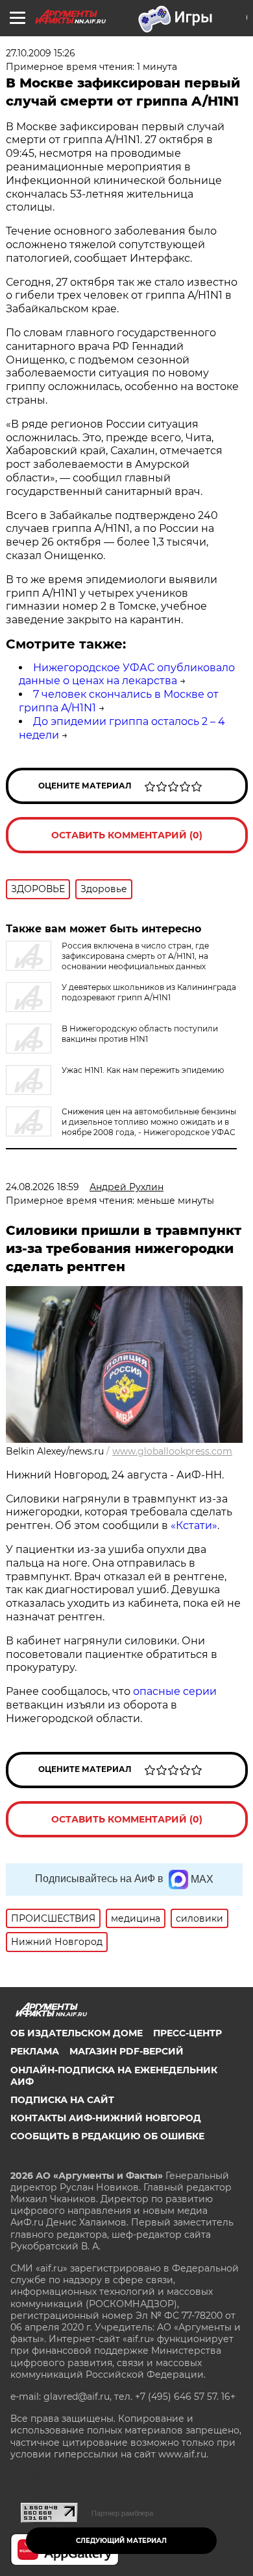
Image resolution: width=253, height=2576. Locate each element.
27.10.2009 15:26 (41, 53)
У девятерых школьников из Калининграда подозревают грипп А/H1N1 (149, 992)
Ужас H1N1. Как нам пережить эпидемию (143, 1070)
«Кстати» (194, 1525)
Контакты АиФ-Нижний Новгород (106, 2118)
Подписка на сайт (62, 2100)
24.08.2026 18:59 (42, 1187)
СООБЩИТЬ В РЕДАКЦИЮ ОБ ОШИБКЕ (107, 2136)
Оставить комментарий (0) (127, 835)
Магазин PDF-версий (126, 2051)
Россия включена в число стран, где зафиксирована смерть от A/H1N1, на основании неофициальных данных (135, 956)
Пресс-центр (187, 2033)
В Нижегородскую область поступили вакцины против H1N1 (140, 1034)
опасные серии (175, 1691)
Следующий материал (121, 2541)
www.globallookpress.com (172, 1451)
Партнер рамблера (122, 2513)
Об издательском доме (77, 2033)
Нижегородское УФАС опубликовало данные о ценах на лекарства (127, 674)
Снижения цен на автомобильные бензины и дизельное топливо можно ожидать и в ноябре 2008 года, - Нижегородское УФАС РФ (121, 1127)
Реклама (35, 2051)
